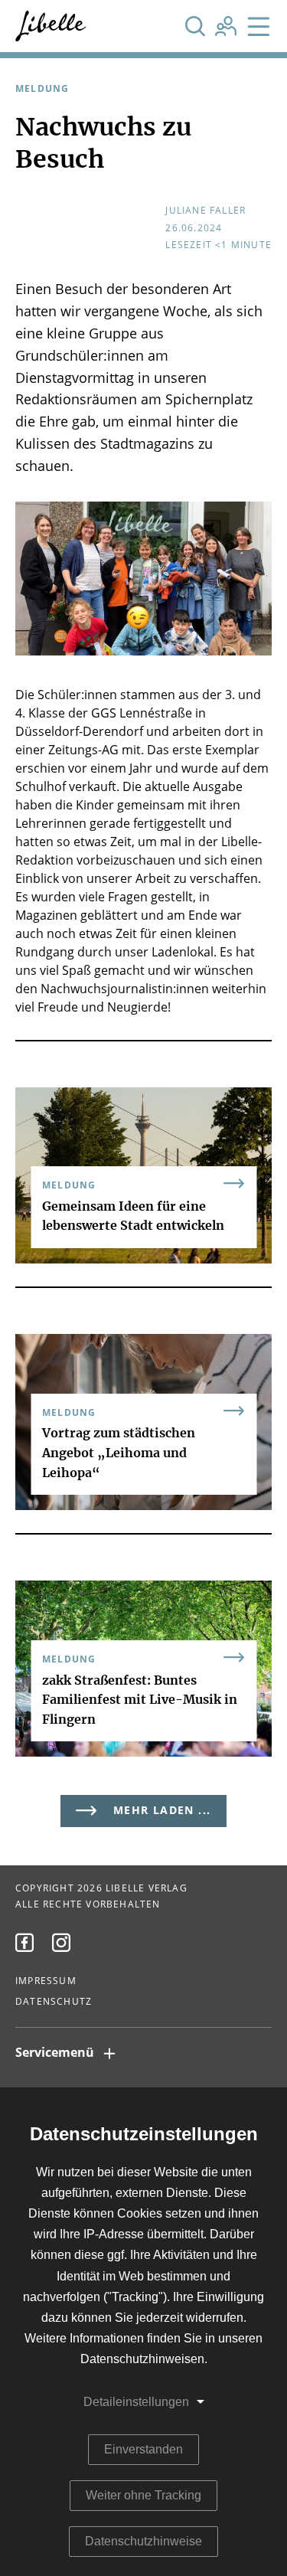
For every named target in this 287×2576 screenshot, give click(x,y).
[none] (195, 26)
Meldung (42, 89)
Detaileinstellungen (136, 2402)
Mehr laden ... (162, 1811)
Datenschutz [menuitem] (54, 2002)
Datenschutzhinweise (143, 2541)
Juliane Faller (205, 211)
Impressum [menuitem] (46, 1981)
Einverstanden (143, 2449)
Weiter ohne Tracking (143, 2495)
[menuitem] (24, 1943)
